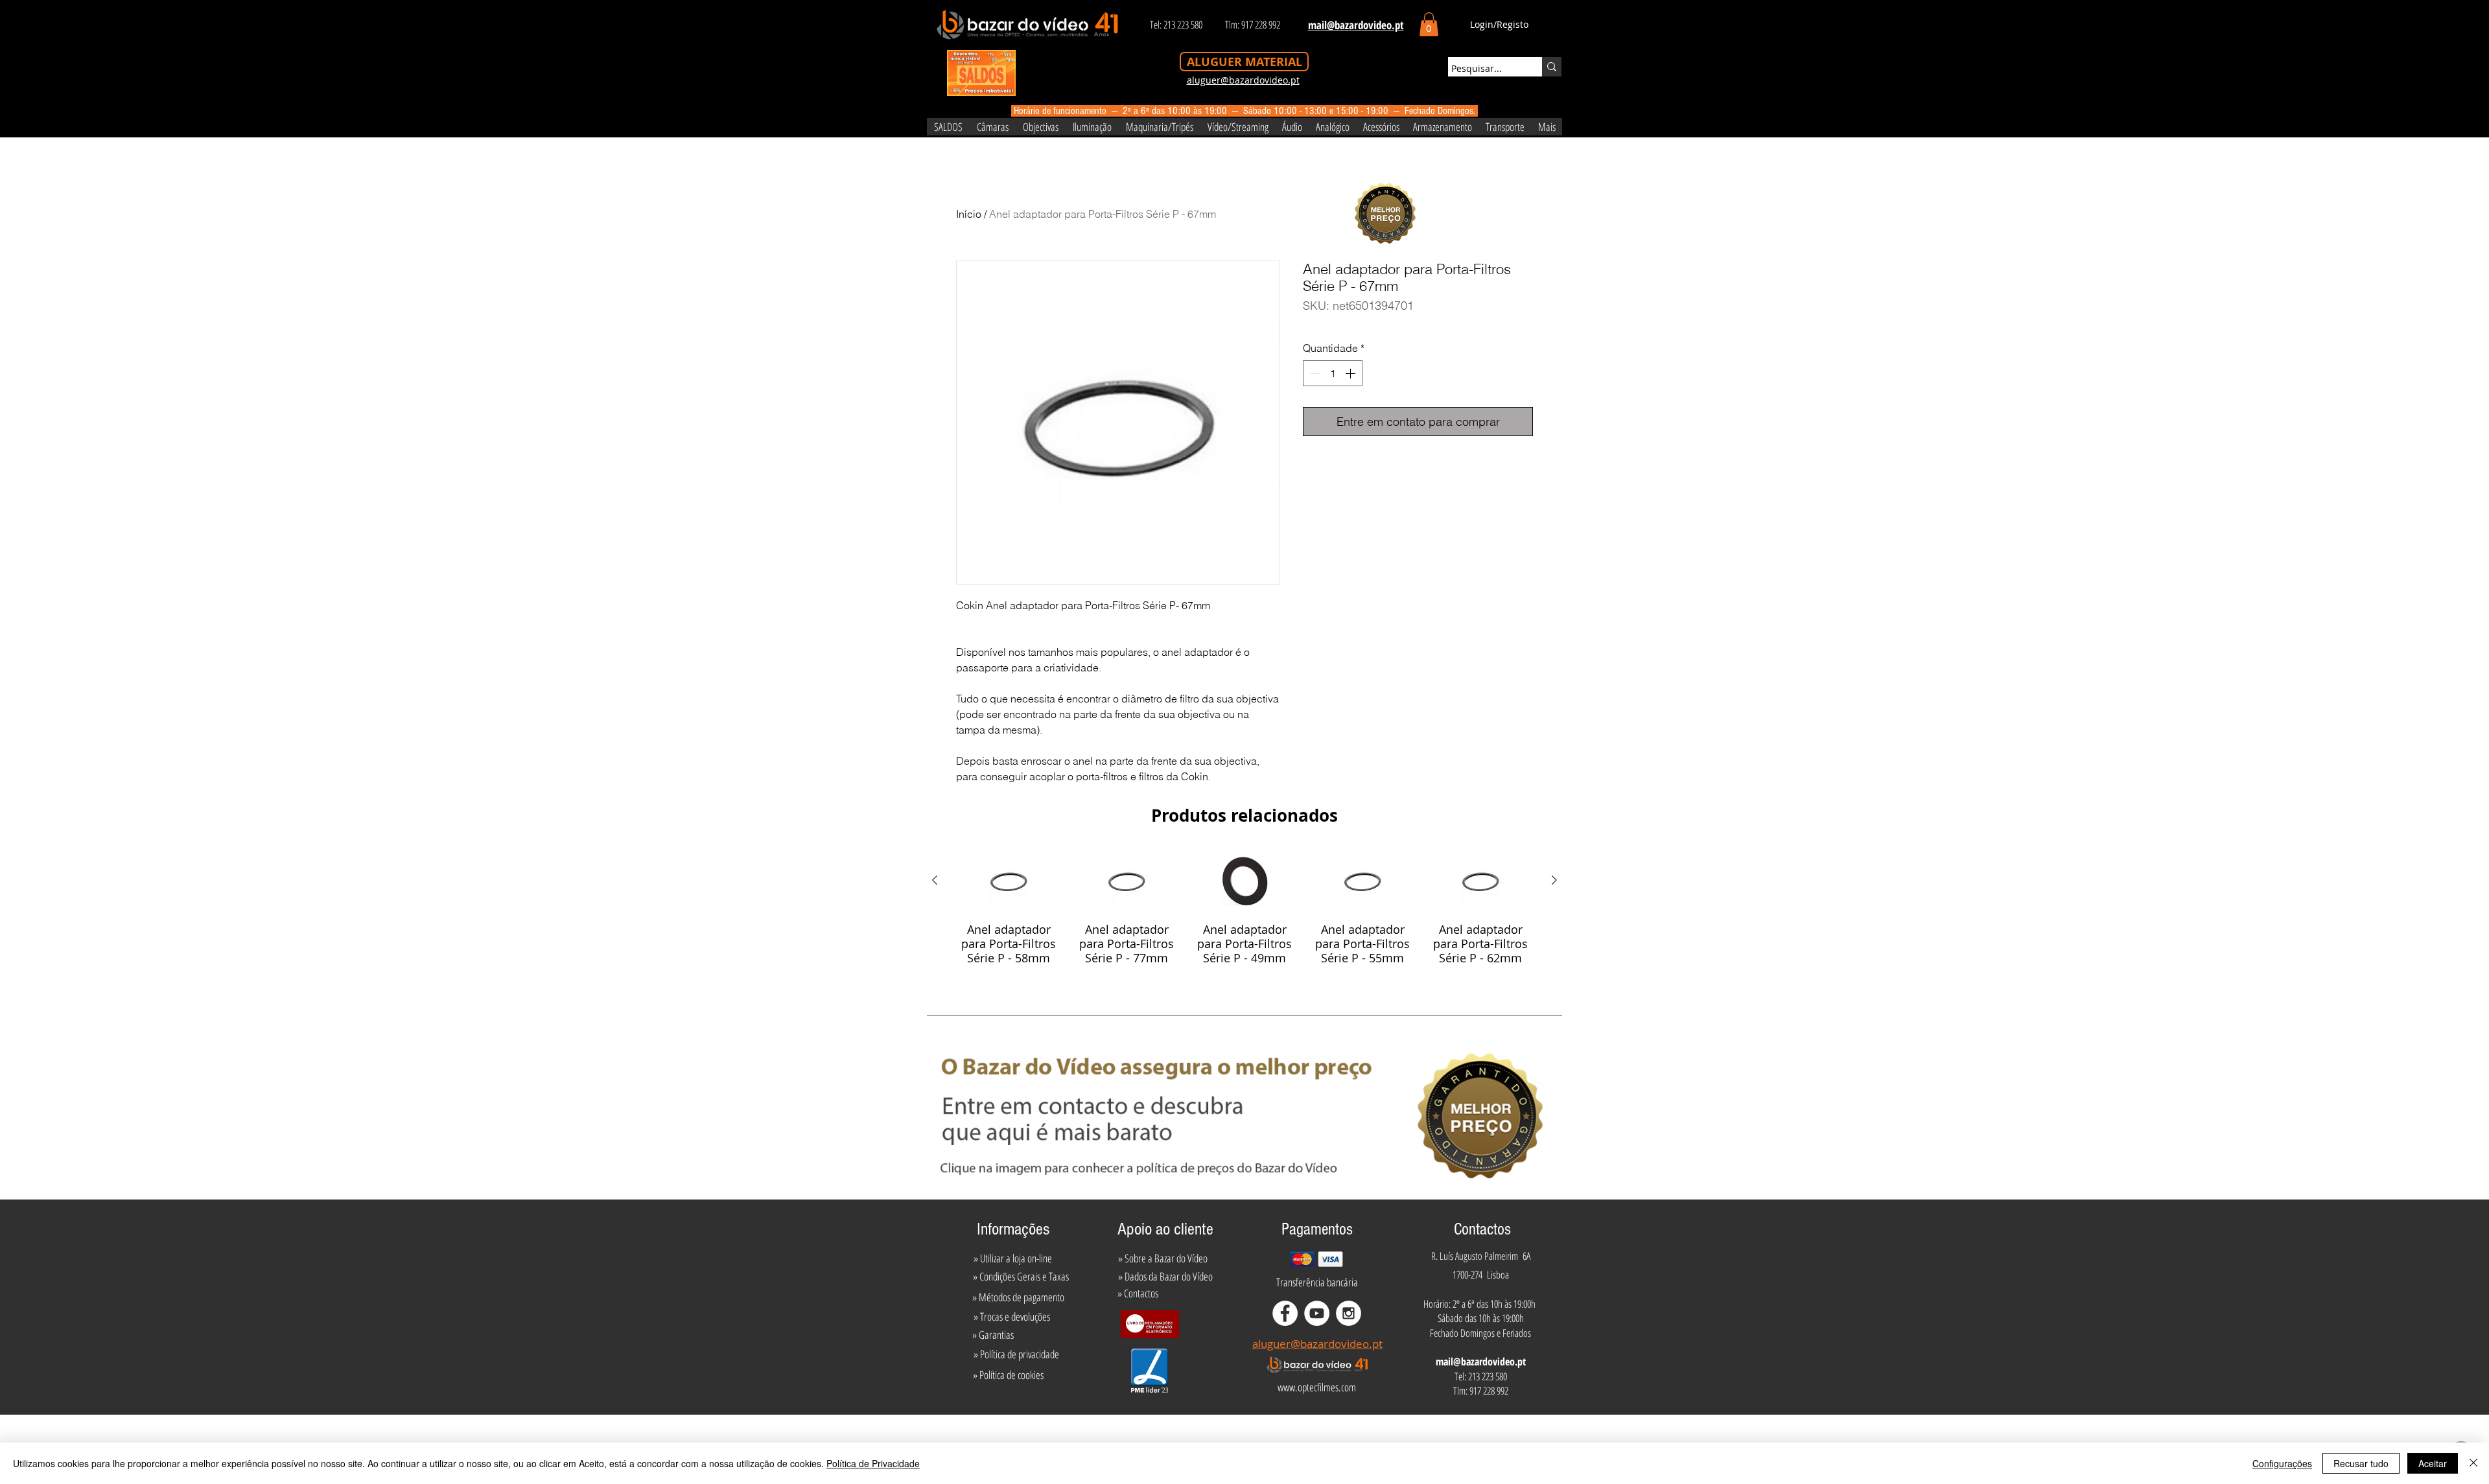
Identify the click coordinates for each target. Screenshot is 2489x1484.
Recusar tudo (2361, 1463)
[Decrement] (1314, 373)
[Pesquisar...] (1552, 67)
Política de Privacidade (873, 1463)
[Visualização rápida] (1009, 881)
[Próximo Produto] (1554, 880)
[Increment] (1351, 373)
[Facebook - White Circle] (1285, 1313)
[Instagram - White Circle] (1349, 1313)
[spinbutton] (1333, 373)
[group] (1244, 907)
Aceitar (2433, 1463)
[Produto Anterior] (935, 880)
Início (969, 214)
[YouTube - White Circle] (1317, 1313)
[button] (1429, 24)
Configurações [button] (2282, 1463)
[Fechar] (2473, 1463)
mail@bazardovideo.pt (1481, 1362)
